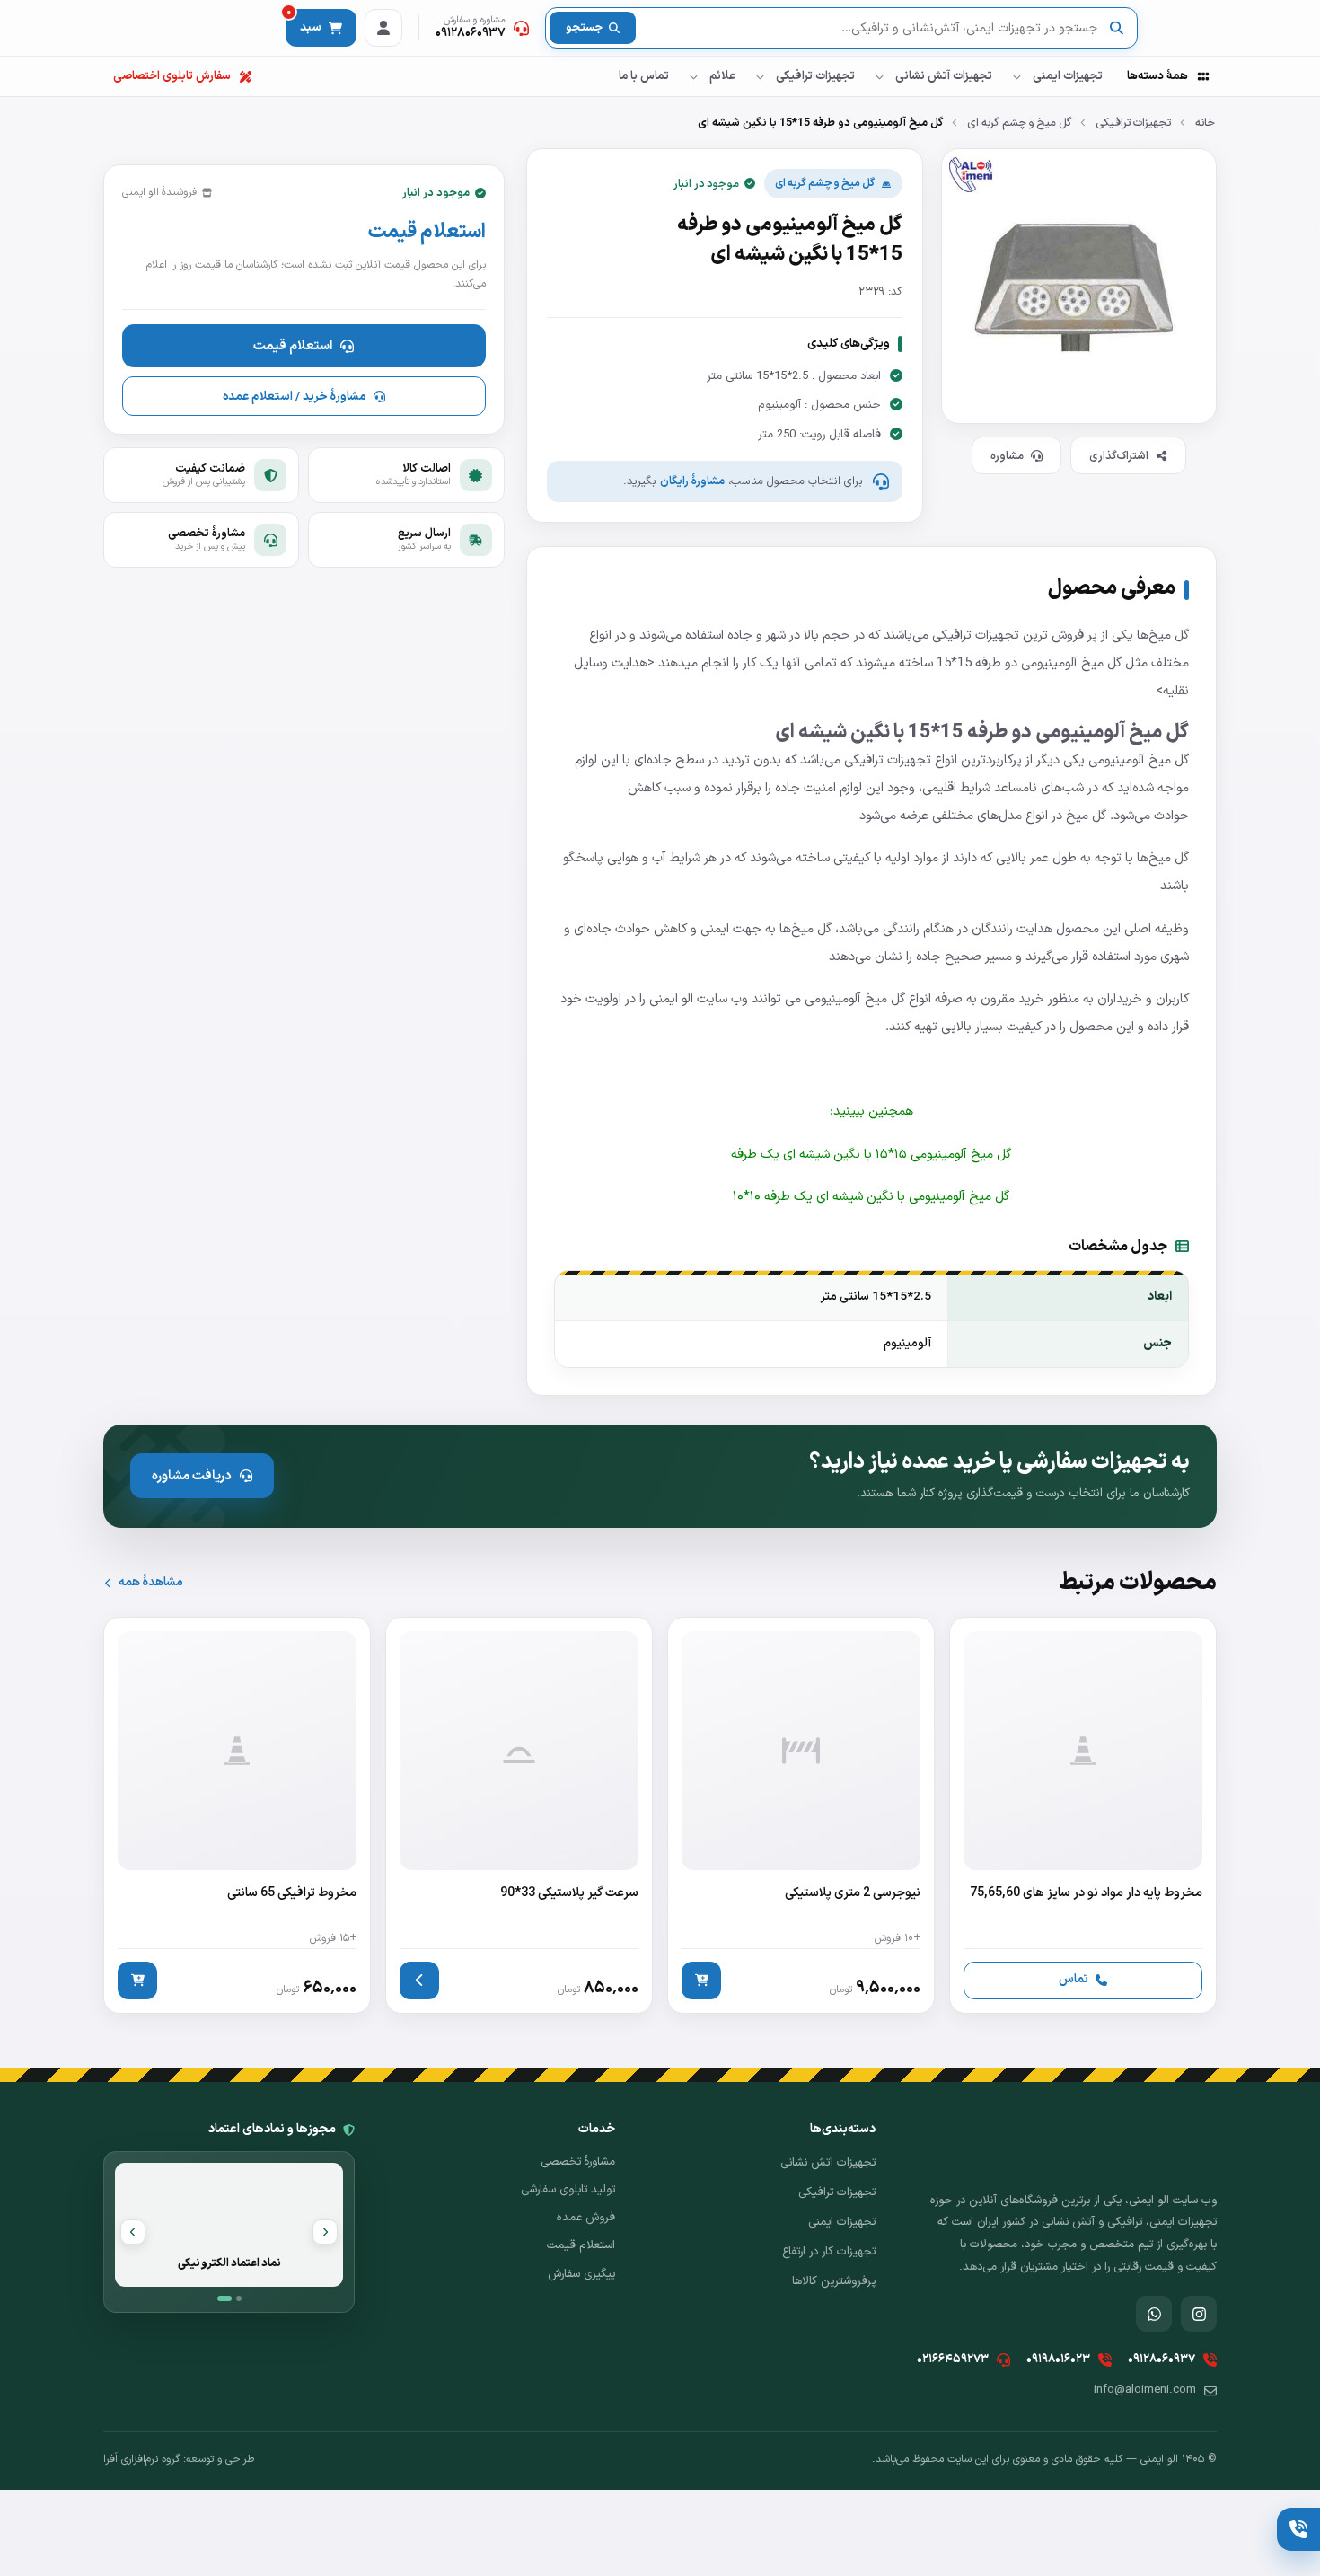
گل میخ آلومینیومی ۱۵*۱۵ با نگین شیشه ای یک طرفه (871, 1154)
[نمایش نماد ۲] (239, 2298)
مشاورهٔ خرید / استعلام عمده (294, 397)
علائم (722, 76)
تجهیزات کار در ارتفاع (829, 2252)
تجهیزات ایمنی (1068, 76)
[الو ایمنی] (1185, 28)
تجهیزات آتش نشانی (944, 76)
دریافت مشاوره (192, 1476)
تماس (1074, 1979)
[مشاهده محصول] (419, 1981)
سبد (304, 23)
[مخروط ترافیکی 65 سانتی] (237, 1815)
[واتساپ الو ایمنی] (1154, 2314)
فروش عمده (586, 2218)
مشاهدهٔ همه (150, 1582)
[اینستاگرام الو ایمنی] (1199, 2314)
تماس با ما (644, 76)
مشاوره (1007, 456)
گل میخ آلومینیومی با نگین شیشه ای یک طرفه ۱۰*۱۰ (871, 1196)
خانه (1205, 123)
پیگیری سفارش (581, 2274)
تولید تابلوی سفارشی (568, 2190)
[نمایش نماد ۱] (224, 2298)
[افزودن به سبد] (701, 1981)
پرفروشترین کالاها (834, 2281)
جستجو (584, 28)
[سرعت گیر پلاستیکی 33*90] (519, 1815)
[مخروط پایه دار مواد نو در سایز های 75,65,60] (1083, 1815)
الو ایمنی (673, 999)
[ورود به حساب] (383, 28)
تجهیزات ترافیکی (815, 76)
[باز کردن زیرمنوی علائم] (693, 76)
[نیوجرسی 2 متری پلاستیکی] (801, 1815)
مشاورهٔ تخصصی (578, 2162)
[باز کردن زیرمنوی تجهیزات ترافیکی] (760, 76)
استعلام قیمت (293, 346)
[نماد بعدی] (133, 2232)
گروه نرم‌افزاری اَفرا (141, 2459)
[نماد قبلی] (325, 2232)
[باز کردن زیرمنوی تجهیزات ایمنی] (1016, 76)
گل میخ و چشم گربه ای (1019, 123)
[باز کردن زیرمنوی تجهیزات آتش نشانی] (879, 76)
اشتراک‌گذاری (1119, 456)
